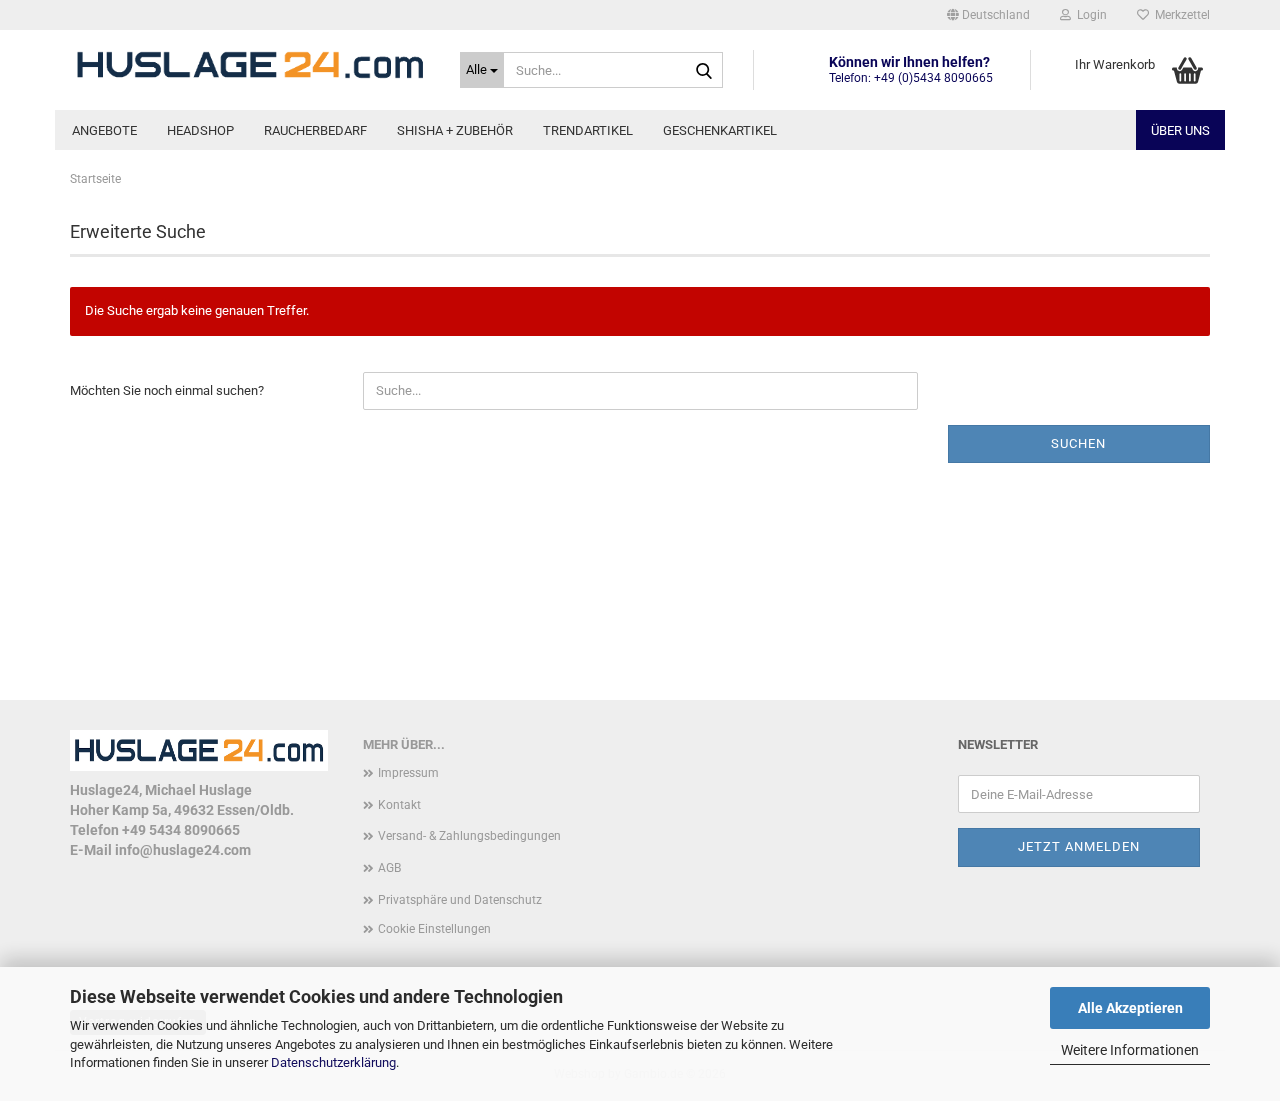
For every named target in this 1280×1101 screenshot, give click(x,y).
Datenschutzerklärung (333, 1062)
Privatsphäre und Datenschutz (460, 900)
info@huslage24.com (183, 850)
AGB (389, 868)
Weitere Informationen (1130, 1050)
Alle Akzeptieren (1130, 1008)
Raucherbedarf (315, 130)
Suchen (1078, 443)
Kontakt (399, 805)
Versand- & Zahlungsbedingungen (469, 836)
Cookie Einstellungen (434, 929)
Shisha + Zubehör (455, 130)
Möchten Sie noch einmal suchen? (167, 390)
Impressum (408, 773)
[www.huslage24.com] (250, 65)
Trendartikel (588, 130)
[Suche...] (704, 71)
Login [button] (1089, 15)
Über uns (1180, 130)
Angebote (104, 130)
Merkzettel (1179, 15)
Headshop (200, 130)
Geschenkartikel (720, 130)
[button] (988, 15)
